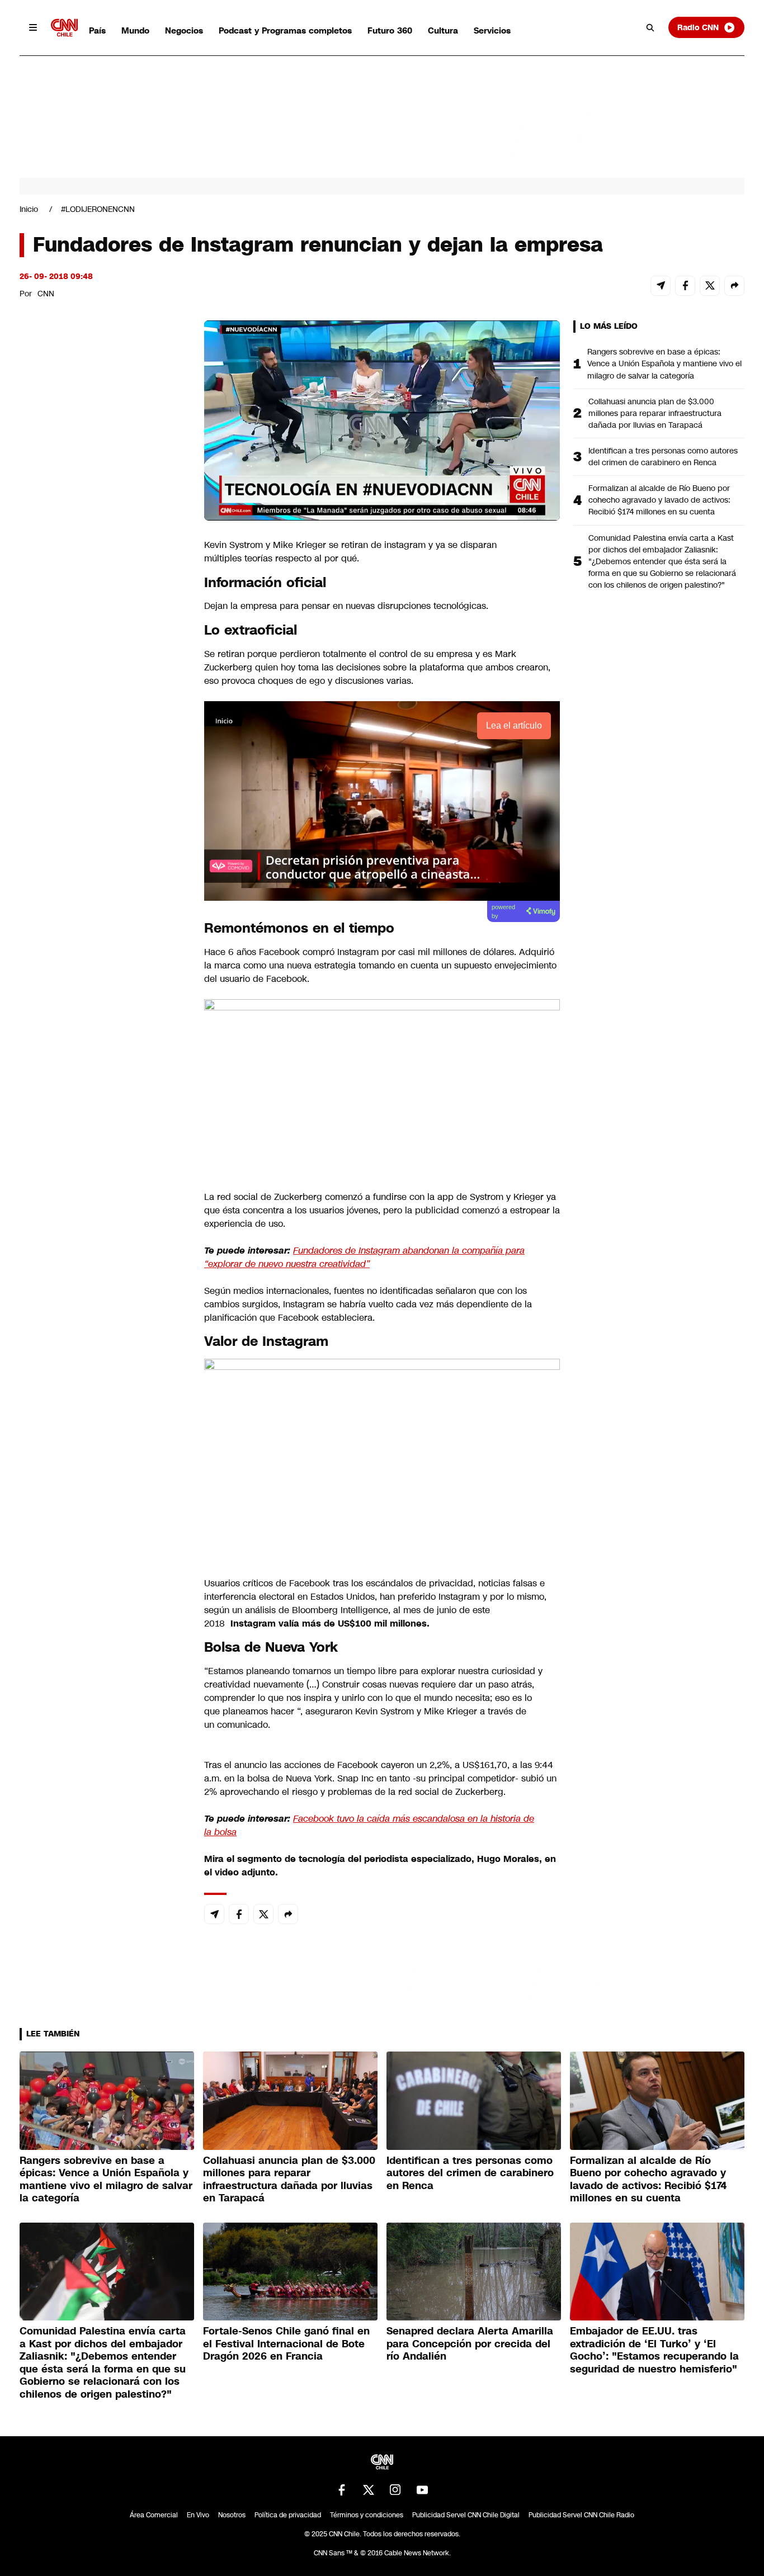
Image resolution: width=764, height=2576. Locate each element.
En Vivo (198, 2515)
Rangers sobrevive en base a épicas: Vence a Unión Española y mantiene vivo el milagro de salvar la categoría (664, 363)
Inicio (29, 209)
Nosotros (232, 2515)
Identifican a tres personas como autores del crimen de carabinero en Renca (663, 457)
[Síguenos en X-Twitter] (369, 2490)
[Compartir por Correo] (661, 286)
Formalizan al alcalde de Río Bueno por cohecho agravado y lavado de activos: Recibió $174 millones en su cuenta (659, 500)
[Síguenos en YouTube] (422, 2490)
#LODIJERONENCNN (98, 209)
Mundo (135, 30)
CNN (46, 294)
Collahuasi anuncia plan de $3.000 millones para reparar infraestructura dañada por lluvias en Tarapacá (655, 413)
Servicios (492, 30)
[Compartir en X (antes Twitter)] (710, 286)
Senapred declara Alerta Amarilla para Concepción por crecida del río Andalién (470, 2344)
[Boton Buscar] (650, 27)
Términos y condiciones (367, 2515)
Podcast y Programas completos (285, 30)
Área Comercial (154, 2515)
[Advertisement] (103, 961)
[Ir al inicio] (64, 28)
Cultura (443, 30)
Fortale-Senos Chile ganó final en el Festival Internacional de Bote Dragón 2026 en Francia (286, 2344)
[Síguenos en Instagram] (395, 2490)
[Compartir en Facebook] (685, 286)
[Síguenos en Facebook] (342, 2490)
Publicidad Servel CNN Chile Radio (581, 2515)
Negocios (184, 30)
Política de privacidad (288, 2515)
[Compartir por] (734, 286)
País (97, 30)
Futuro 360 (390, 30)
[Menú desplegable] (33, 27)
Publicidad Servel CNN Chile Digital (466, 2515)
